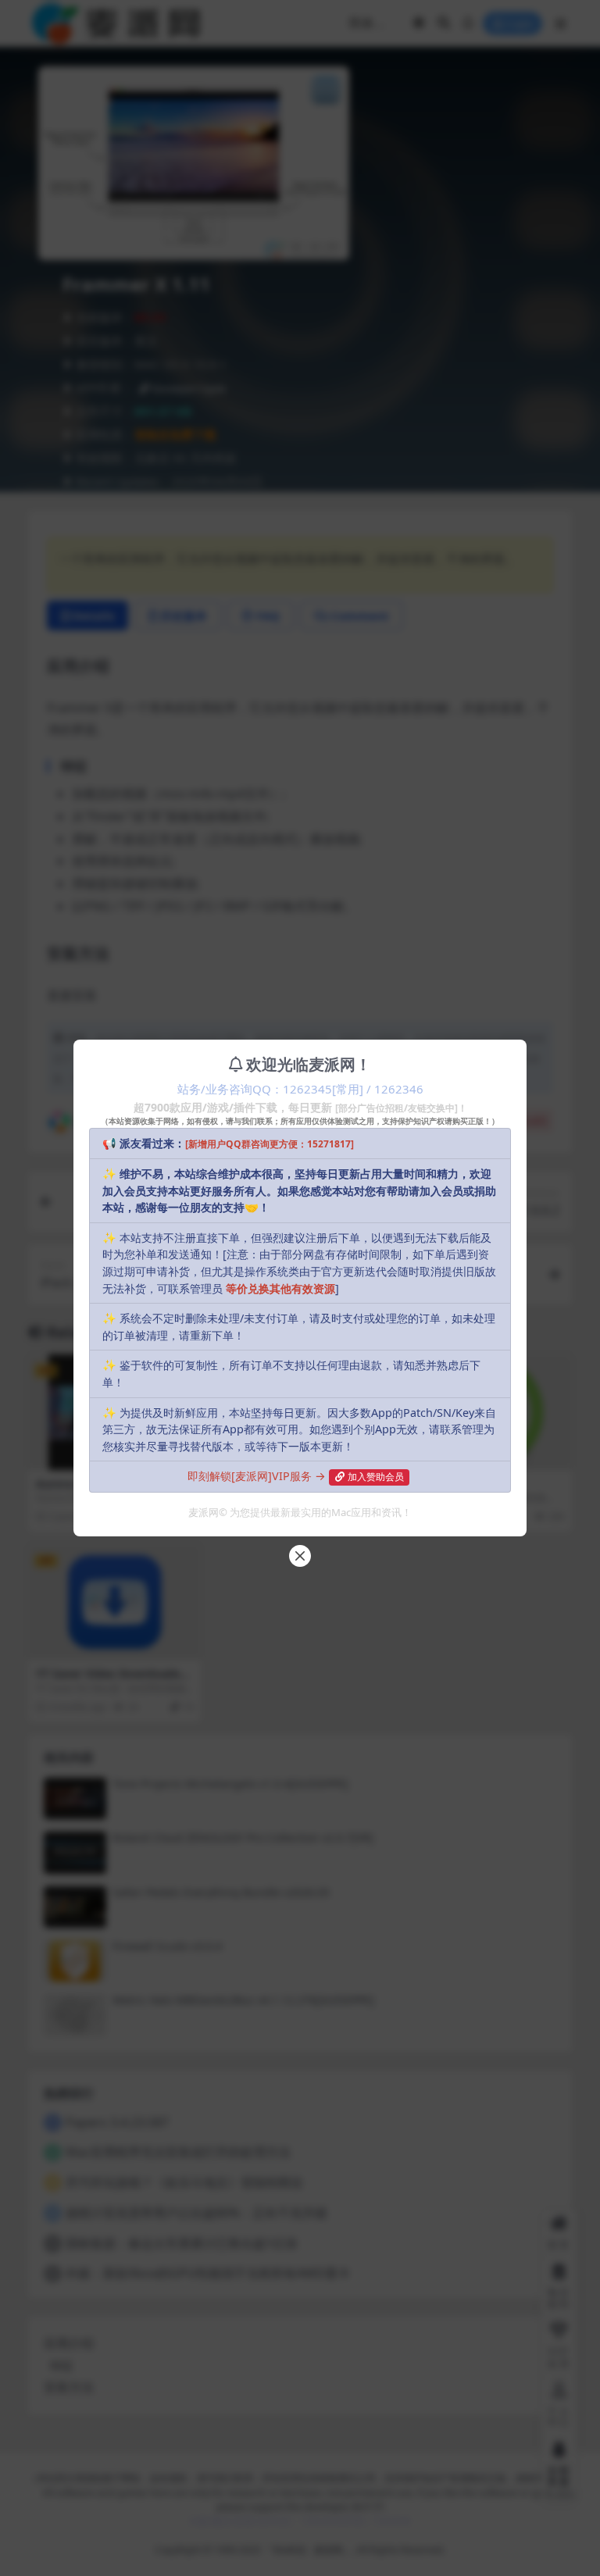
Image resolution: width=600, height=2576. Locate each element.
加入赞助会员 (376, 1477)
